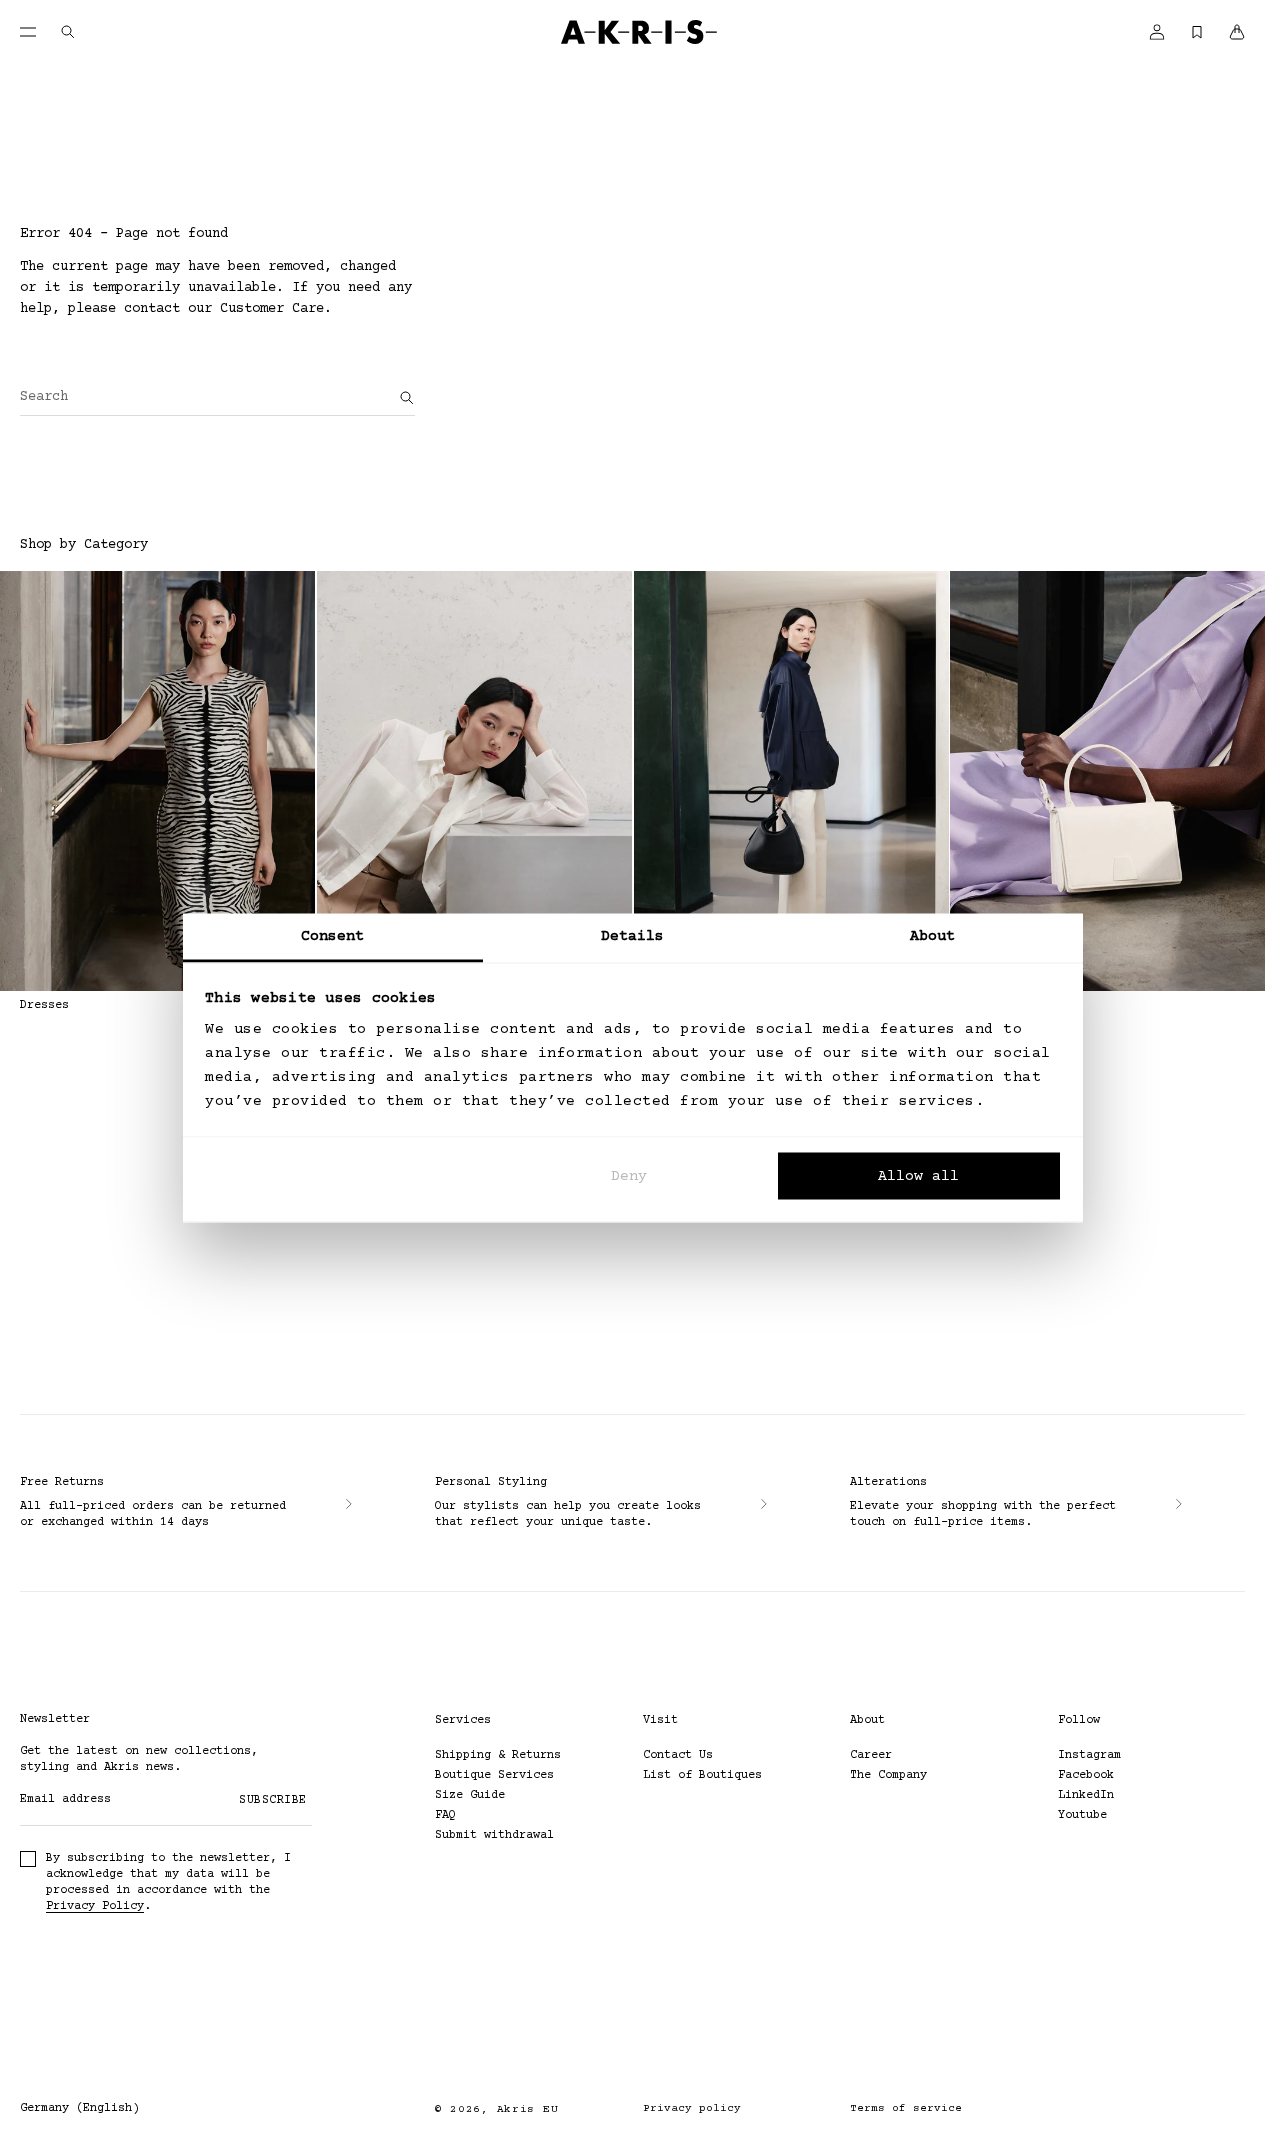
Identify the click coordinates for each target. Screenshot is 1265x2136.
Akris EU (528, 2109)
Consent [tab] (333, 936)
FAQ (445, 1815)
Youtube (1082, 1815)
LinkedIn (1086, 1795)
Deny (629, 1175)
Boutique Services (494, 1775)
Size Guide (470, 1795)
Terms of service (906, 2108)
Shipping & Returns (498, 1755)
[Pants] (791, 781)
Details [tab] (633, 936)
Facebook (1086, 1775)
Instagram (1089, 1755)
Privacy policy (692, 2108)
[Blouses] (474, 781)
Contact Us (678, 1755)
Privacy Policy (95, 1906)
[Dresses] (157, 781)
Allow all (918, 1175)
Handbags (978, 1005)
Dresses (44, 1005)
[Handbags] (1107, 781)
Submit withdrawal (494, 1835)
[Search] (407, 398)
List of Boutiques (702, 1775)
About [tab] (933, 936)
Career (871, 1755)
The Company (888, 1775)
